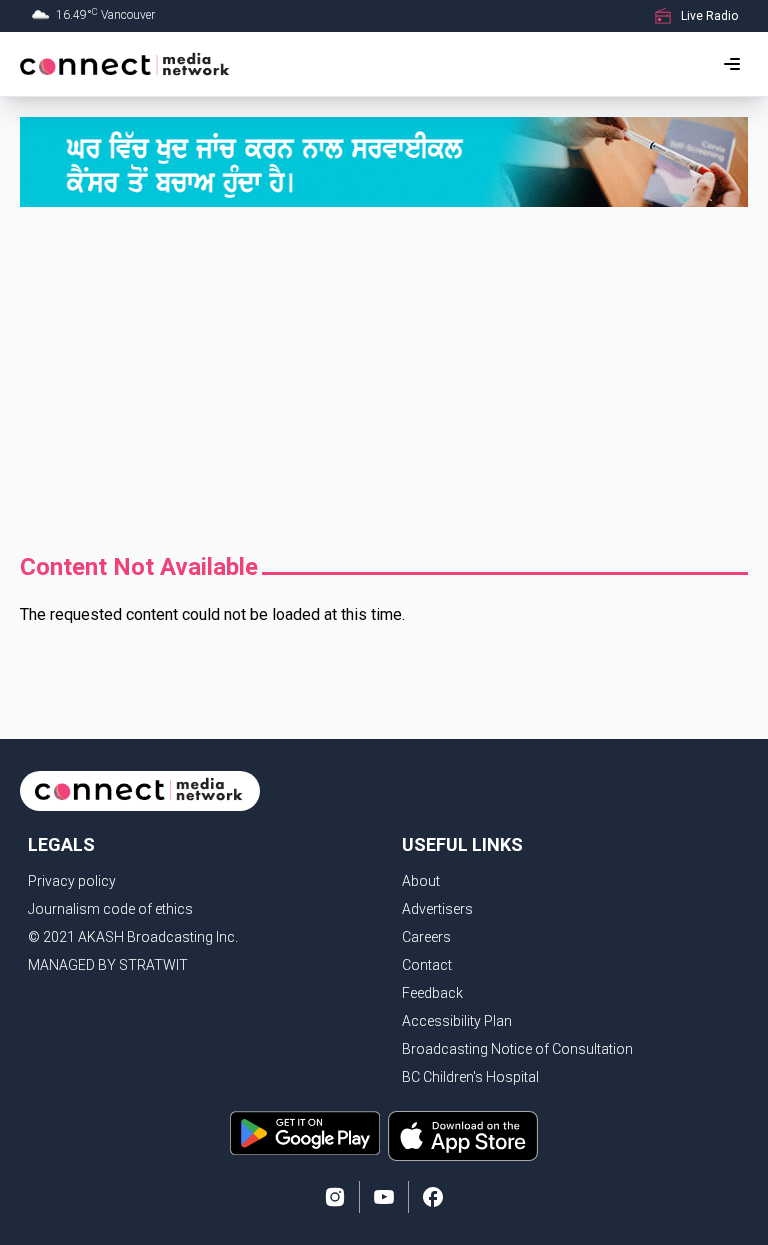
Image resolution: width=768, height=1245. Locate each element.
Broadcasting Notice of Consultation (517, 1049)
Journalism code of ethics (110, 909)
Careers (426, 937)
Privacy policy (72, 881)
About (421, 881)
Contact (427, 965)
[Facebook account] (433, 1197)
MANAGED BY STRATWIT (108, 965)
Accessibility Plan (457, 1021)
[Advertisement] (384, 379)
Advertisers (437, 909)
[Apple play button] (463, 1136)
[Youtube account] (384, 1197)
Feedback (432, 993)
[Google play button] (305, 1136)
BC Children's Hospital (470, 1077)
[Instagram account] (335, 1197)
